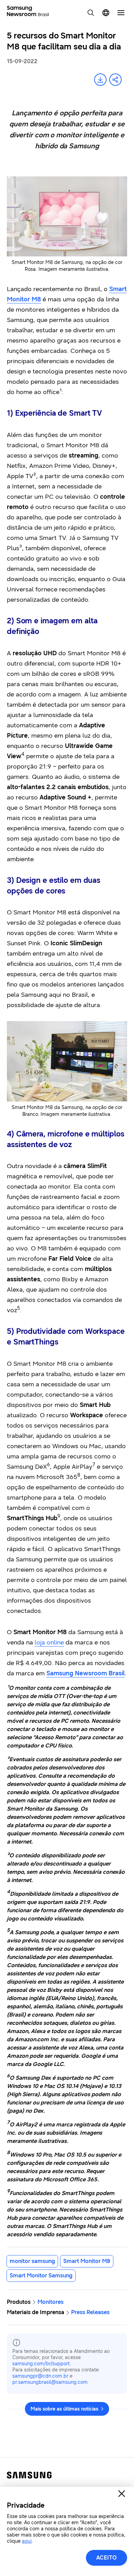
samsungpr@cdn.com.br (40, 2376)
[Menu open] (121, 13)
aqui (27, 2541)
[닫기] (122, 2494)
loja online (49, 1642)
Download (100, 80)
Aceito (107, 2558)
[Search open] (91, 13)
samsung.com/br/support (41, 2364)
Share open (115, 80)
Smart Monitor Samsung (41, 2275)
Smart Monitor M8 (87, 2261)
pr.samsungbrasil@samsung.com (50, 2382)
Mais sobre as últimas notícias (64, 2409)
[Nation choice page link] (106, 13)
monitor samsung (32, 2261)
